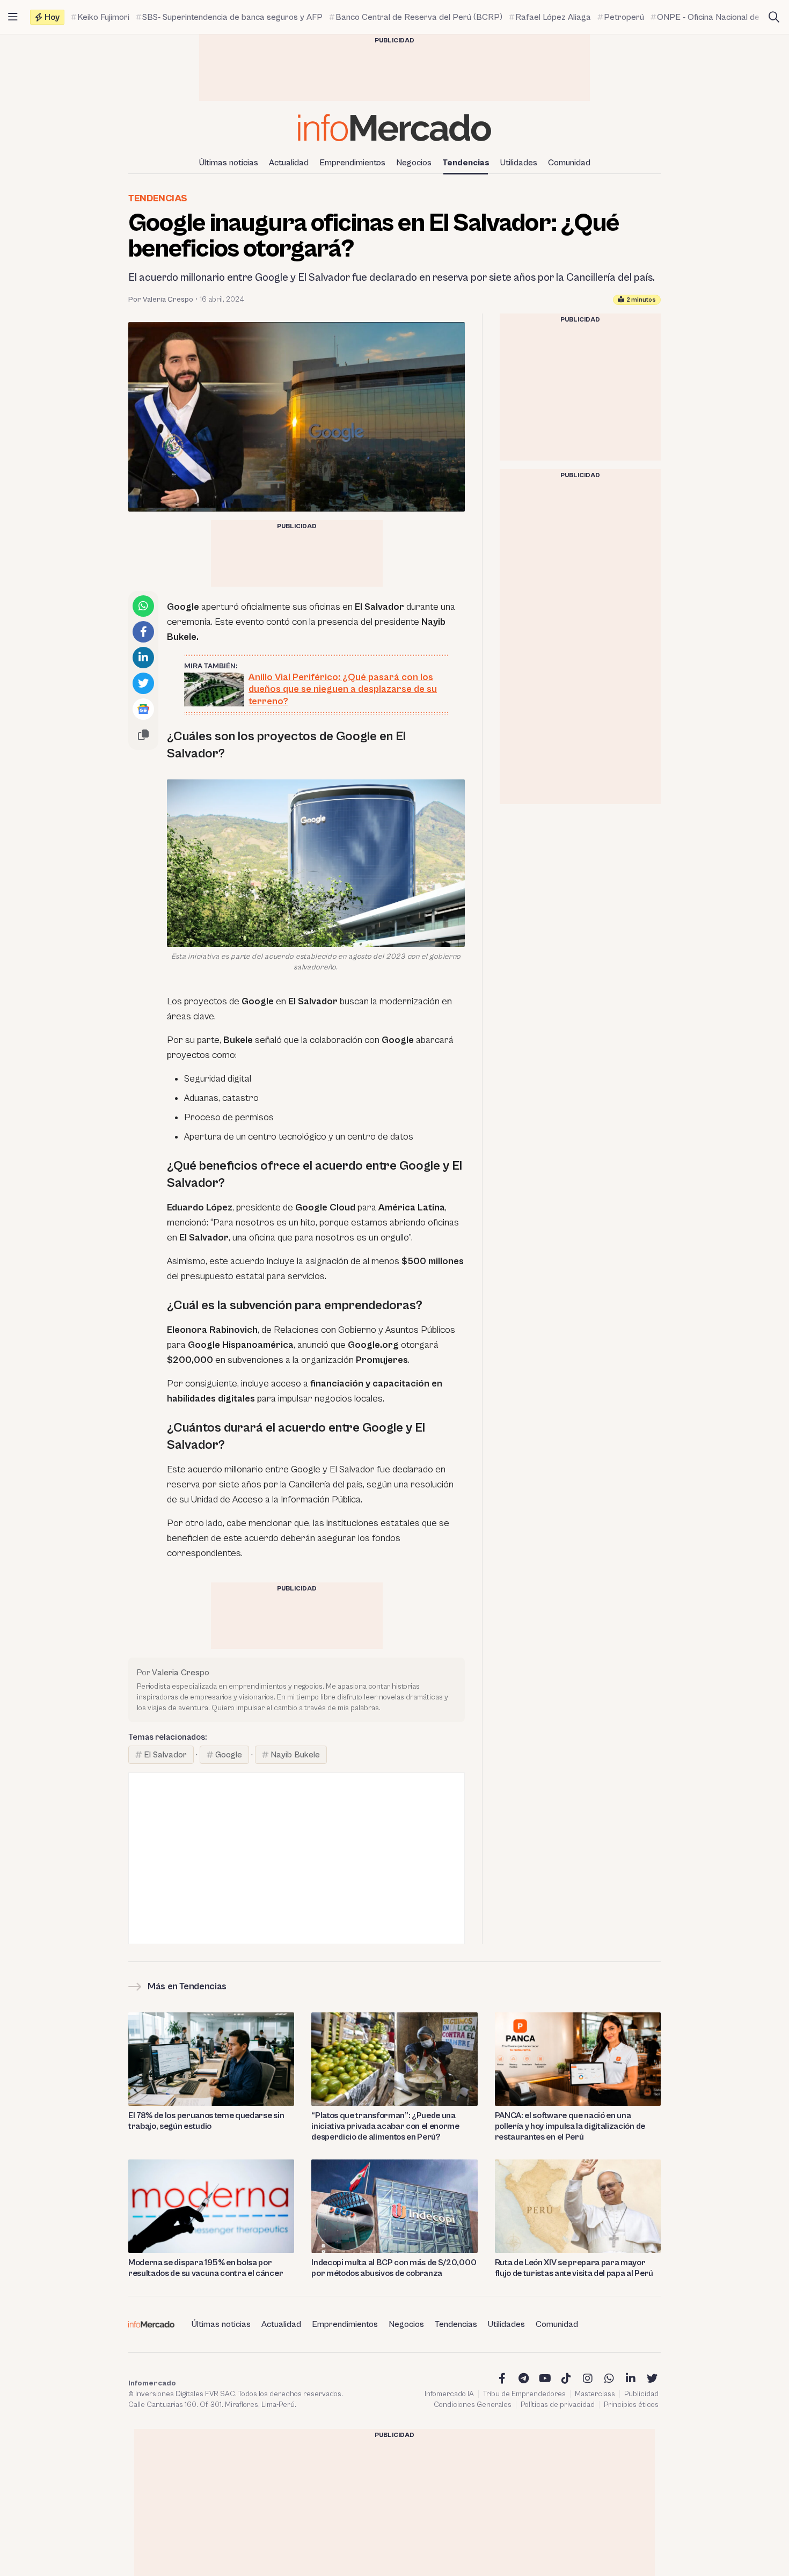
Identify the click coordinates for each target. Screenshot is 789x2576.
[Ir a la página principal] (394, 127)
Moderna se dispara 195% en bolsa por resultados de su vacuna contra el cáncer (206, 2268)
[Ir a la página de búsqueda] (774, 17)
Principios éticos (631, 2405)
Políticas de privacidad (558, 2405)
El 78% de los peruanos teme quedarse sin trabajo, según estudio (206, 2121)
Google (229, 1755)
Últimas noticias (229, 163)
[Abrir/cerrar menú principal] (13, 17)
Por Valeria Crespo (161, 300)
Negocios (414, 163)
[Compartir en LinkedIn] (143, 658)
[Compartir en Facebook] (143, 632)
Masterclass (595, 2394)
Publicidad (641, 2394)
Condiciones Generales (473, 2405)
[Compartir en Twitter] (143, 683)
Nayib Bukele (295, 1755)
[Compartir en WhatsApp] (143, 606)
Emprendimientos (352, 163)
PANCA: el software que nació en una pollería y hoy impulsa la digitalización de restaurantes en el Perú (570, 2126)
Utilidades (519, 163)
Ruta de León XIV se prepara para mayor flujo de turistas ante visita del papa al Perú (574, 2268)
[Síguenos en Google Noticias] (143, 709)
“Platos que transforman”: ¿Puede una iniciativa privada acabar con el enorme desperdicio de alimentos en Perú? (385, 2126)
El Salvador (165, 1755)
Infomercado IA (449, 2394)
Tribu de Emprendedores (524, 2394)
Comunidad (569, 163)
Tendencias (466, 163)
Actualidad (289, 163)
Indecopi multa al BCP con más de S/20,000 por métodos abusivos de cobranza (394, 2268)
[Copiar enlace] (143, 735)
